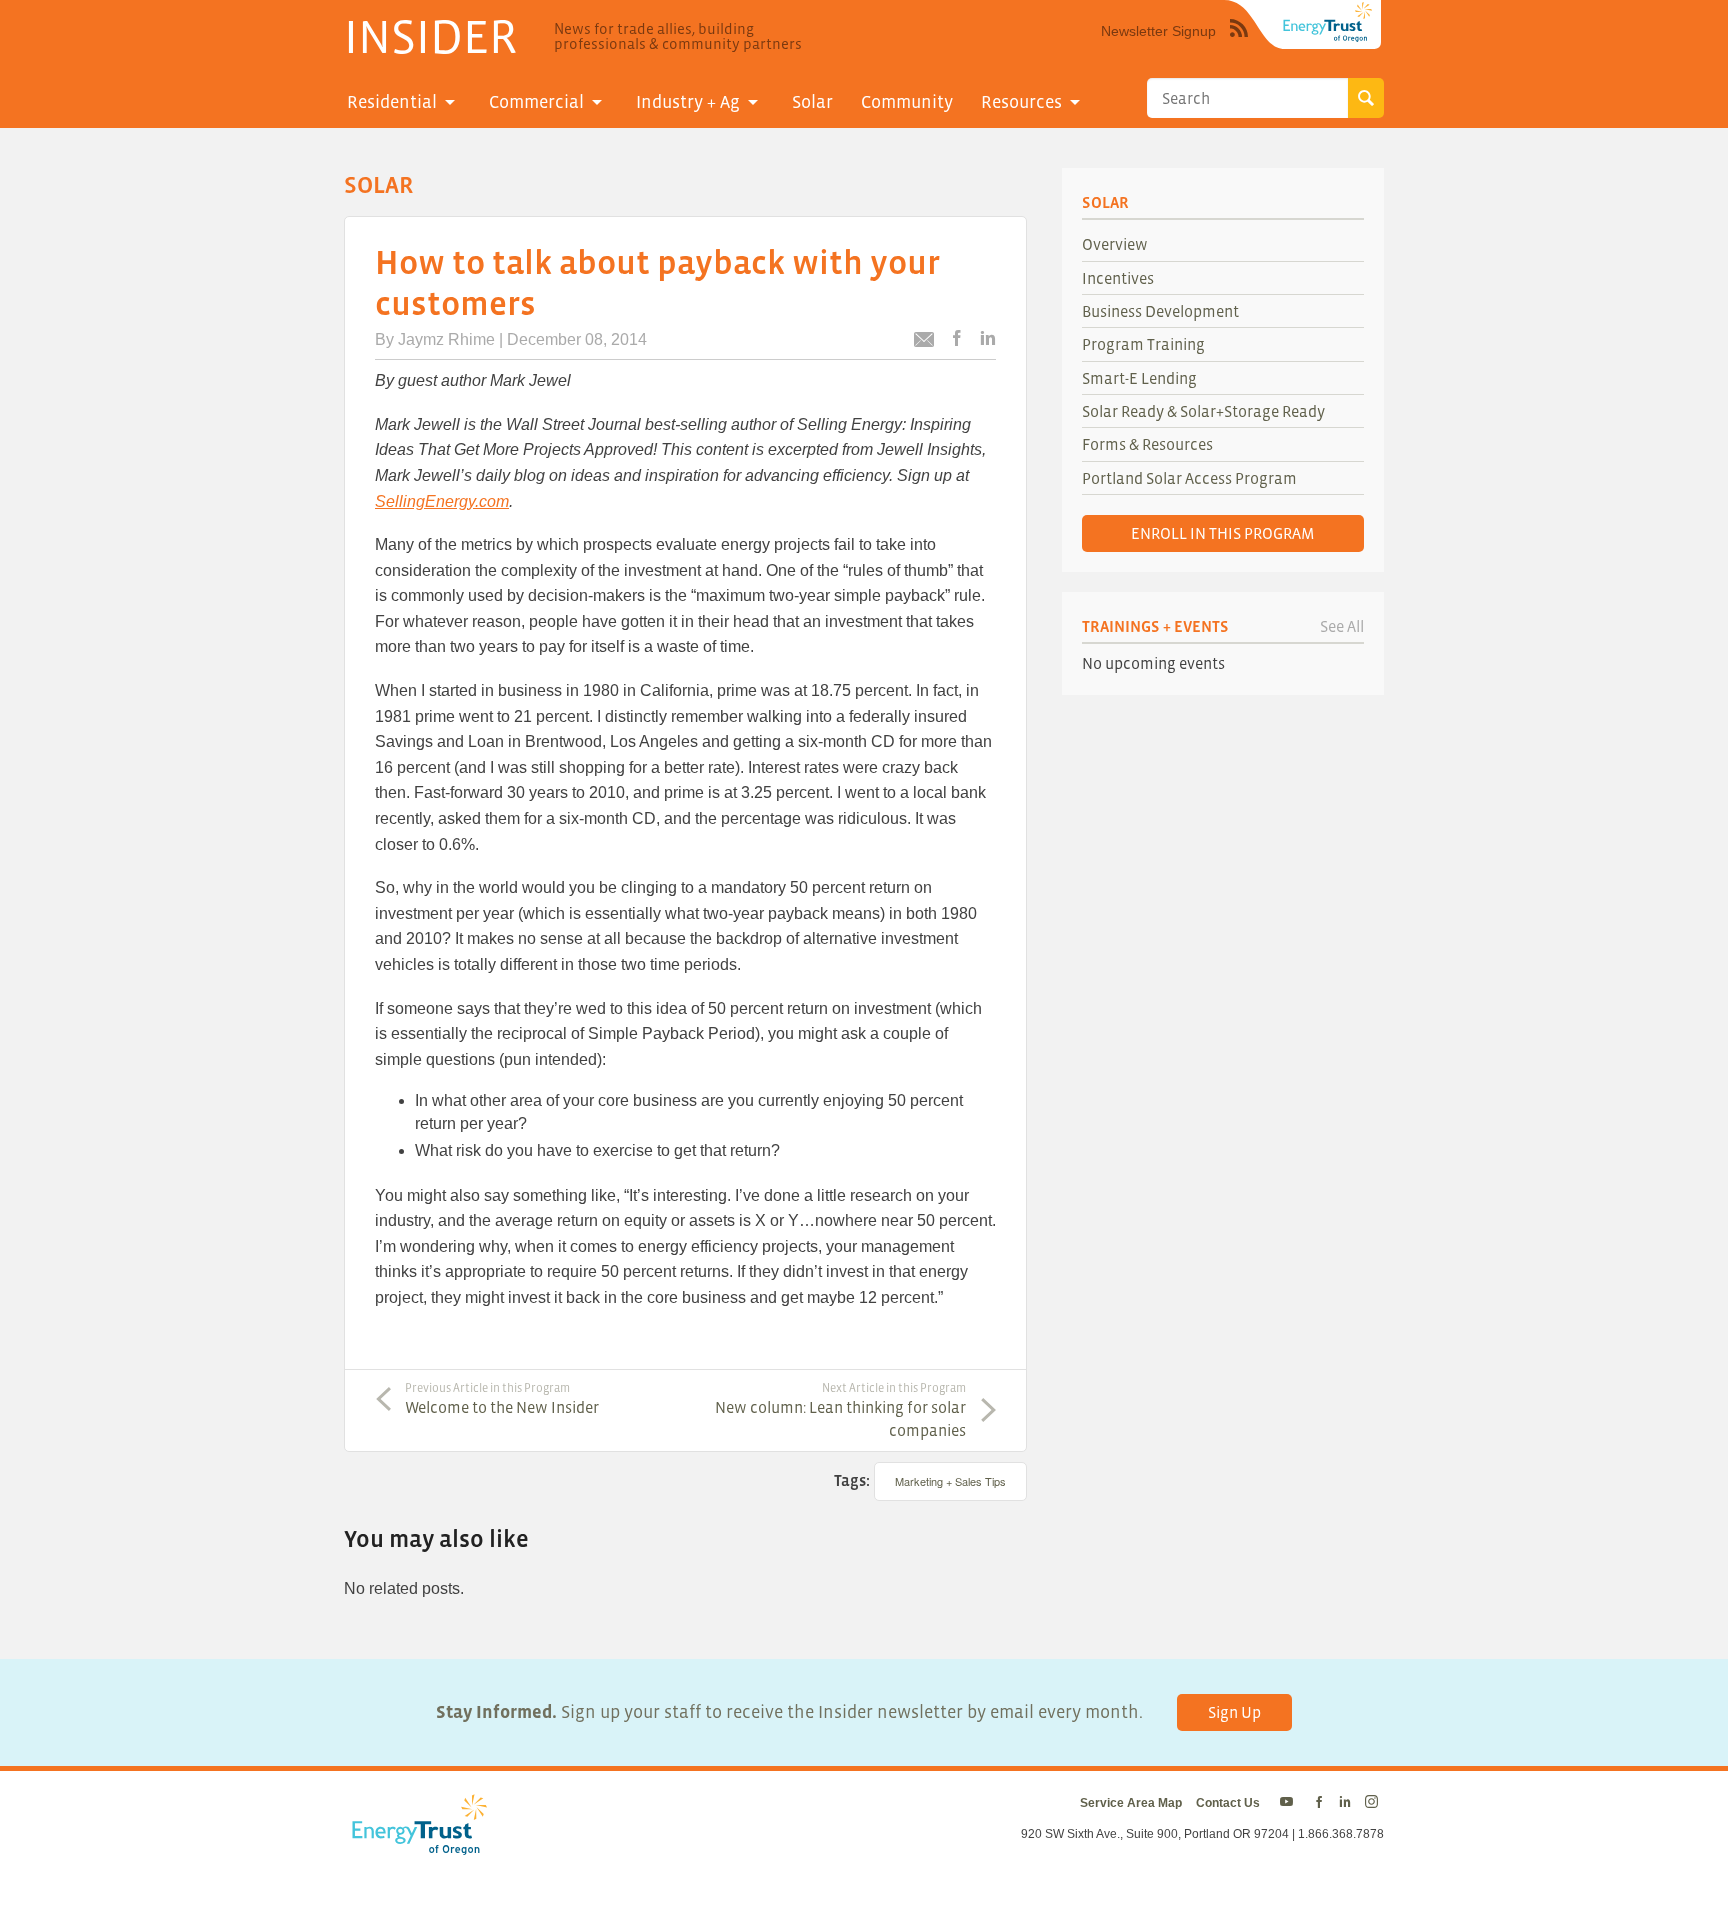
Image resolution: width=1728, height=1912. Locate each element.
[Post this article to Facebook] (957, 339)
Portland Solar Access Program (1189, 478)
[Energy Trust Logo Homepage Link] (416, 1845)
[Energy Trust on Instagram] (1374, 1803)
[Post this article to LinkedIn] (988, 339)
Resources (1021, 102)
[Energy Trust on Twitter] (1289, 1803)
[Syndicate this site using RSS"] (1239, 43)
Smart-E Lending (1139, 378)
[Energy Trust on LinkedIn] (1345, 1803)
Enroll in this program (1223, 533)
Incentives (1118, 278)
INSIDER (430, 36)
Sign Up (1234, 1712)
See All (1342, 626)
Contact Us (1228, 1803)
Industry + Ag (688, 102)
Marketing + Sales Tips (950, 1481)
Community (907, 102)
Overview (1115, 244)
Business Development (1160, 311)
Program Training (1143, 344)
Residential (392, 102)
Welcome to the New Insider (502, 1399)
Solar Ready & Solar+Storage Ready (1203, 411)
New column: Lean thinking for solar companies (840, 1410)
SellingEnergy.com (442, 501)
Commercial (536, 102)
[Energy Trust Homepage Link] (1328, 22)
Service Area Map (1131, 1803)
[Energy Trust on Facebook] (1319, 1803)
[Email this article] (924, 342)
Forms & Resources (1147, 444)
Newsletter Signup (1158, 31)
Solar (812, 102)
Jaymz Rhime (446, 339)
